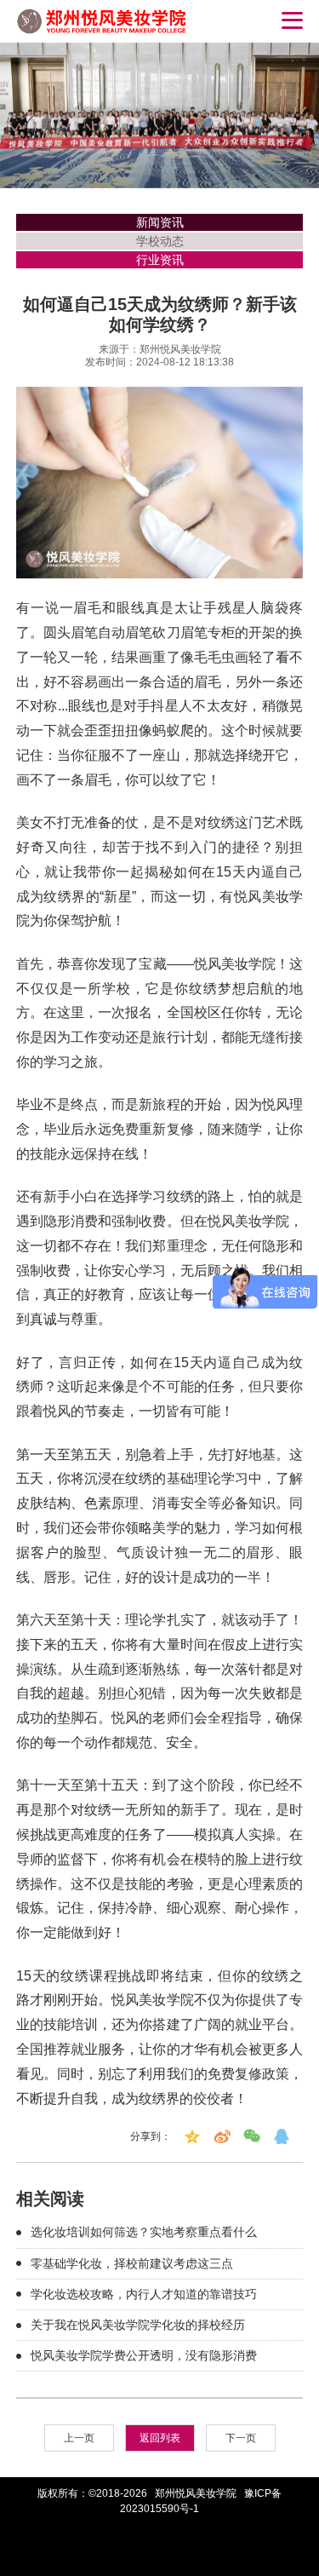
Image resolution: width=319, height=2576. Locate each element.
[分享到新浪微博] (222, 2136)
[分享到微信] (252, 2136)
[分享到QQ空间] (192, 2136)
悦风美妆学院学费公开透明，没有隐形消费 (144, 2355)
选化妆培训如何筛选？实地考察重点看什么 (144, 2232)
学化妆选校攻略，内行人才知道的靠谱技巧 (144, 2294)
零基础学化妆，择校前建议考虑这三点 (132, 2263)
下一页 (241, 2438)
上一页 (79, 2438)
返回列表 (160, 2438)
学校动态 (160, 241)
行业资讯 (160, 260)
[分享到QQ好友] (282, 2136)
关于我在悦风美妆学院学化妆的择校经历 (138, 2325)
